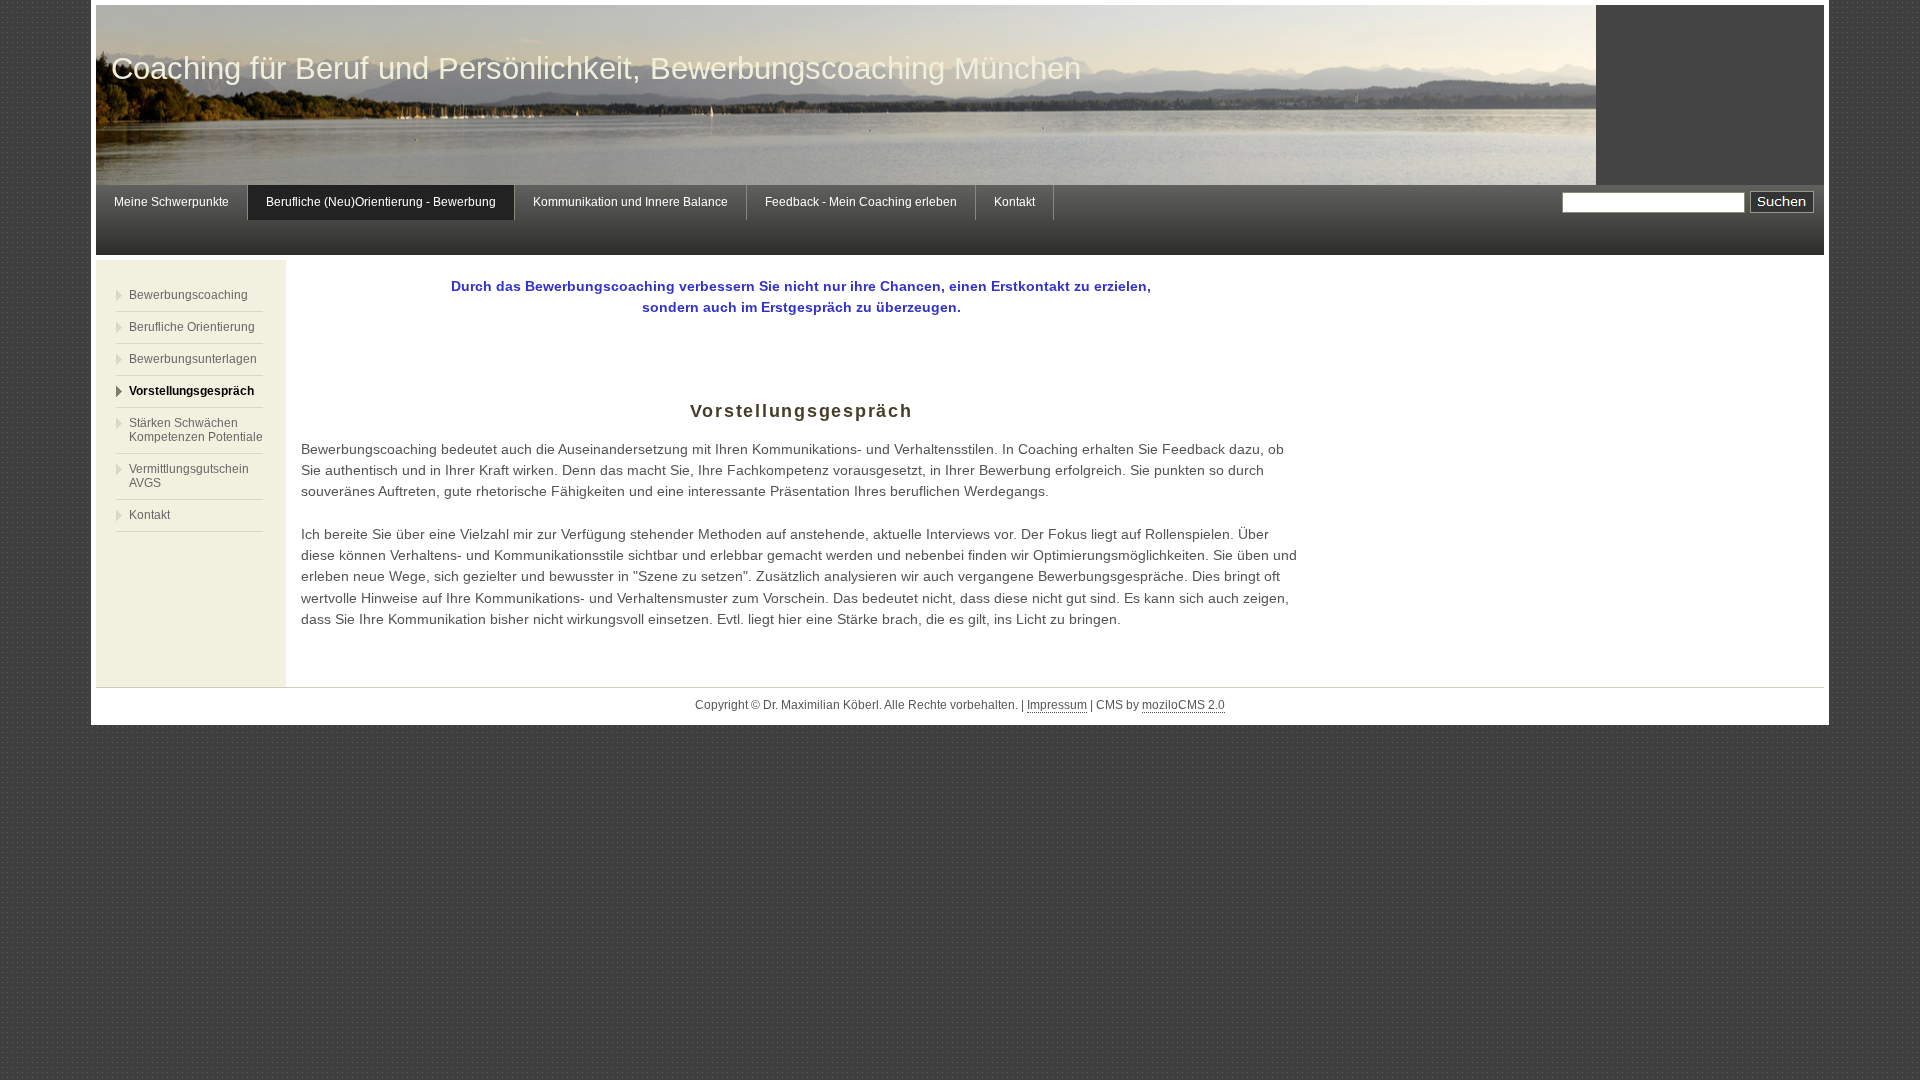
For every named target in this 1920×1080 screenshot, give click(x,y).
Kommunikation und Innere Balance (630, 202)
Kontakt (1014, 202)
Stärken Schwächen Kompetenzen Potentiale (196, 430)
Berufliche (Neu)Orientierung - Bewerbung (381, 202)
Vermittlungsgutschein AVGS (189, 476)
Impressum (1057, 705)
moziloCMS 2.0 (1183, 705)
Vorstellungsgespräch (191, 391)
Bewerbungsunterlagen (193, 359)
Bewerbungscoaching (188, 295)
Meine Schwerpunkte (171, 202)
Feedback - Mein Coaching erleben (861, 202)
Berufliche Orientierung (192, 327)
